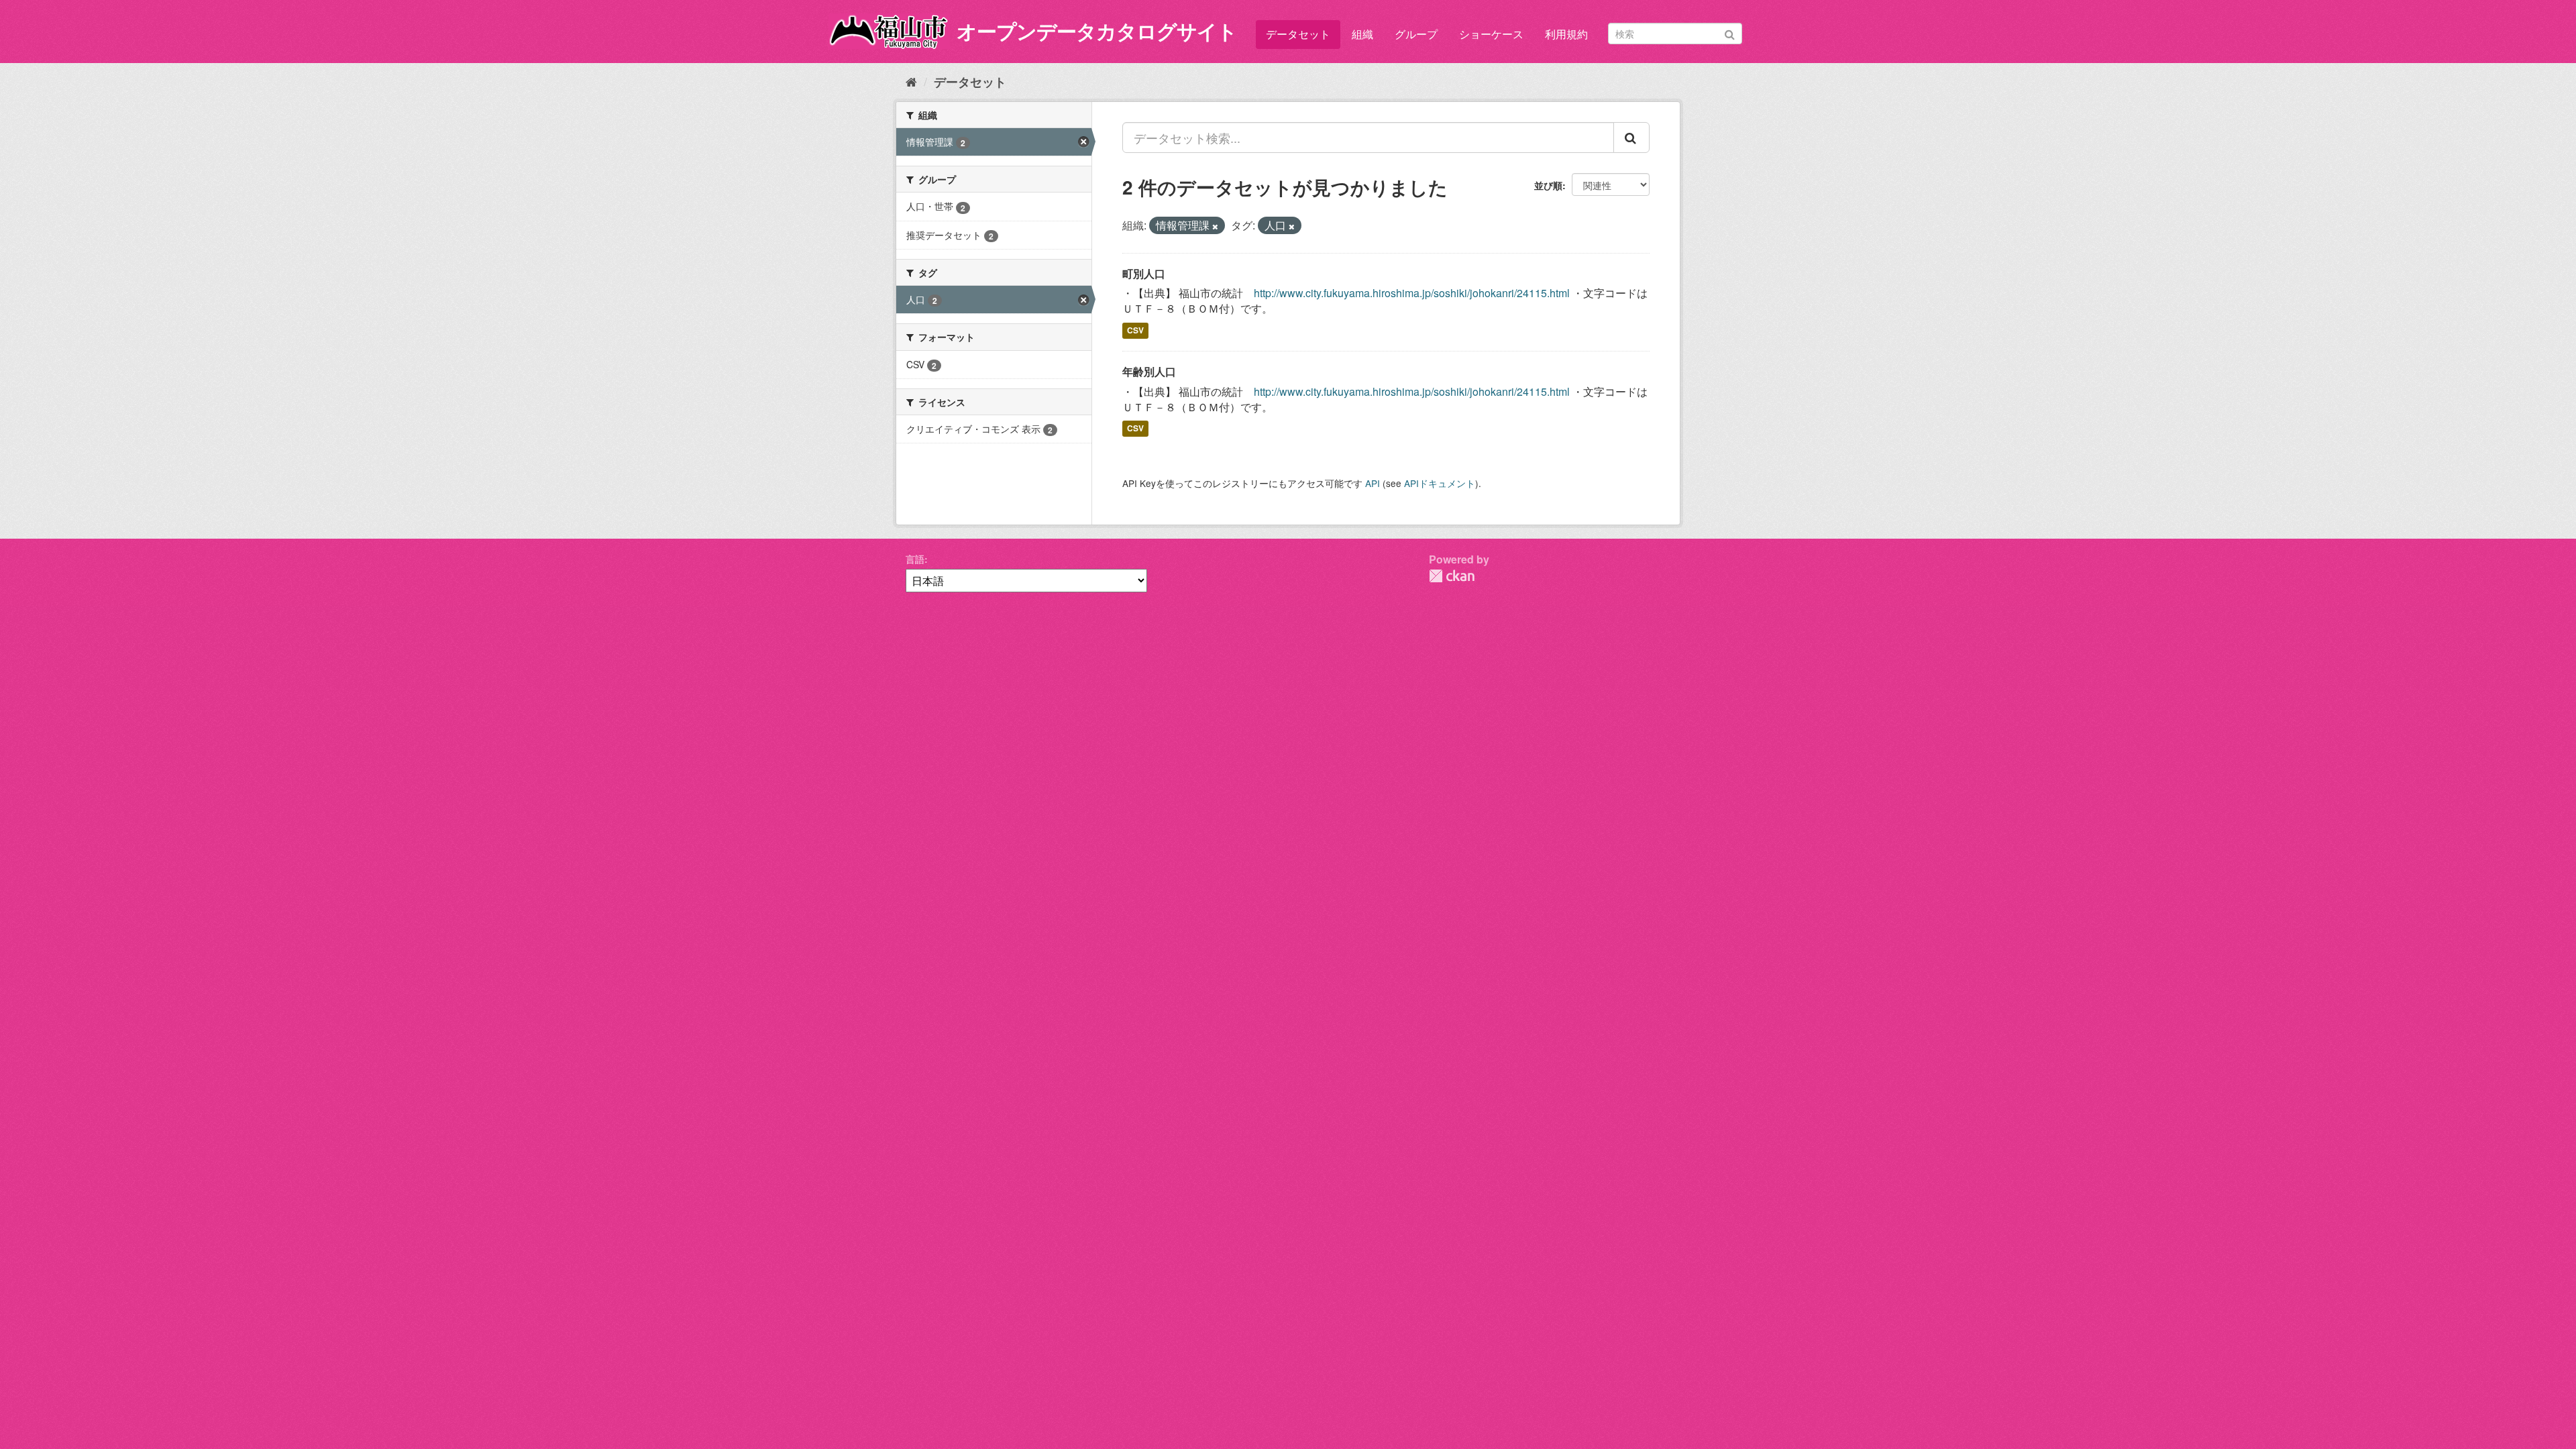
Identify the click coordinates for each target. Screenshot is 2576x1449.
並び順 (1548, 185)
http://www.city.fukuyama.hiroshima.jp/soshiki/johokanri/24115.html (1412, 293)
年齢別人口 (1149, 371)
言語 (915, 559)
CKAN (1452, 576)
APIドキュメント (1440, 483)
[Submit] (1730, 33)
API (1373, 483)
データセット (1298, 34)
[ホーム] (911, 81)
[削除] (1215, 226)
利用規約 (1566, 34)
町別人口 (1144, 273)
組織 (1362, 34)
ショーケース (1491, 34)
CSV (1135, 330)
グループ (1416, 34)
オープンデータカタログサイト (1097, 31)
